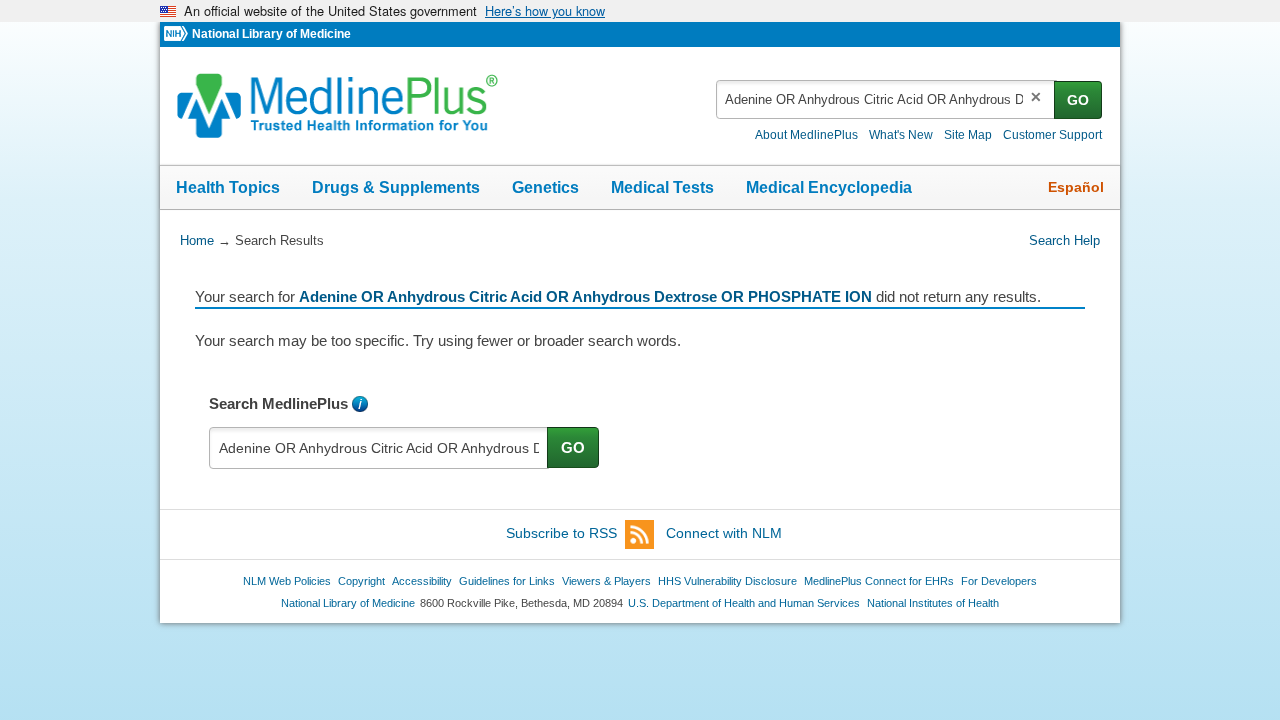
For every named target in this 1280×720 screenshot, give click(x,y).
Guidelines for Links (507, 581)
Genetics (545, 187)
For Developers (999, 581)
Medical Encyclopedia (829, 187)
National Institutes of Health (933, 603)
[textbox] (886, 99)
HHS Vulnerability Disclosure (727, 581)
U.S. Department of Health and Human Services (744, 603)
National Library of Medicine (271, 34)
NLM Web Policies (287, 581)
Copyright (361, 581)
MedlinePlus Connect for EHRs (879, 581)
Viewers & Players (606, 581)
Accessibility (422, 581)
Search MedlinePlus (278, 403)
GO (1078, 100)
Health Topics (228, 187)
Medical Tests (662, 187)
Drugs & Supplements (396, 187)
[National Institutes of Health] (178, 34)
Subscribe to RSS (561, 533)
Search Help (1064, 240)
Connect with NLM (724, 533)
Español (1076, 187)
